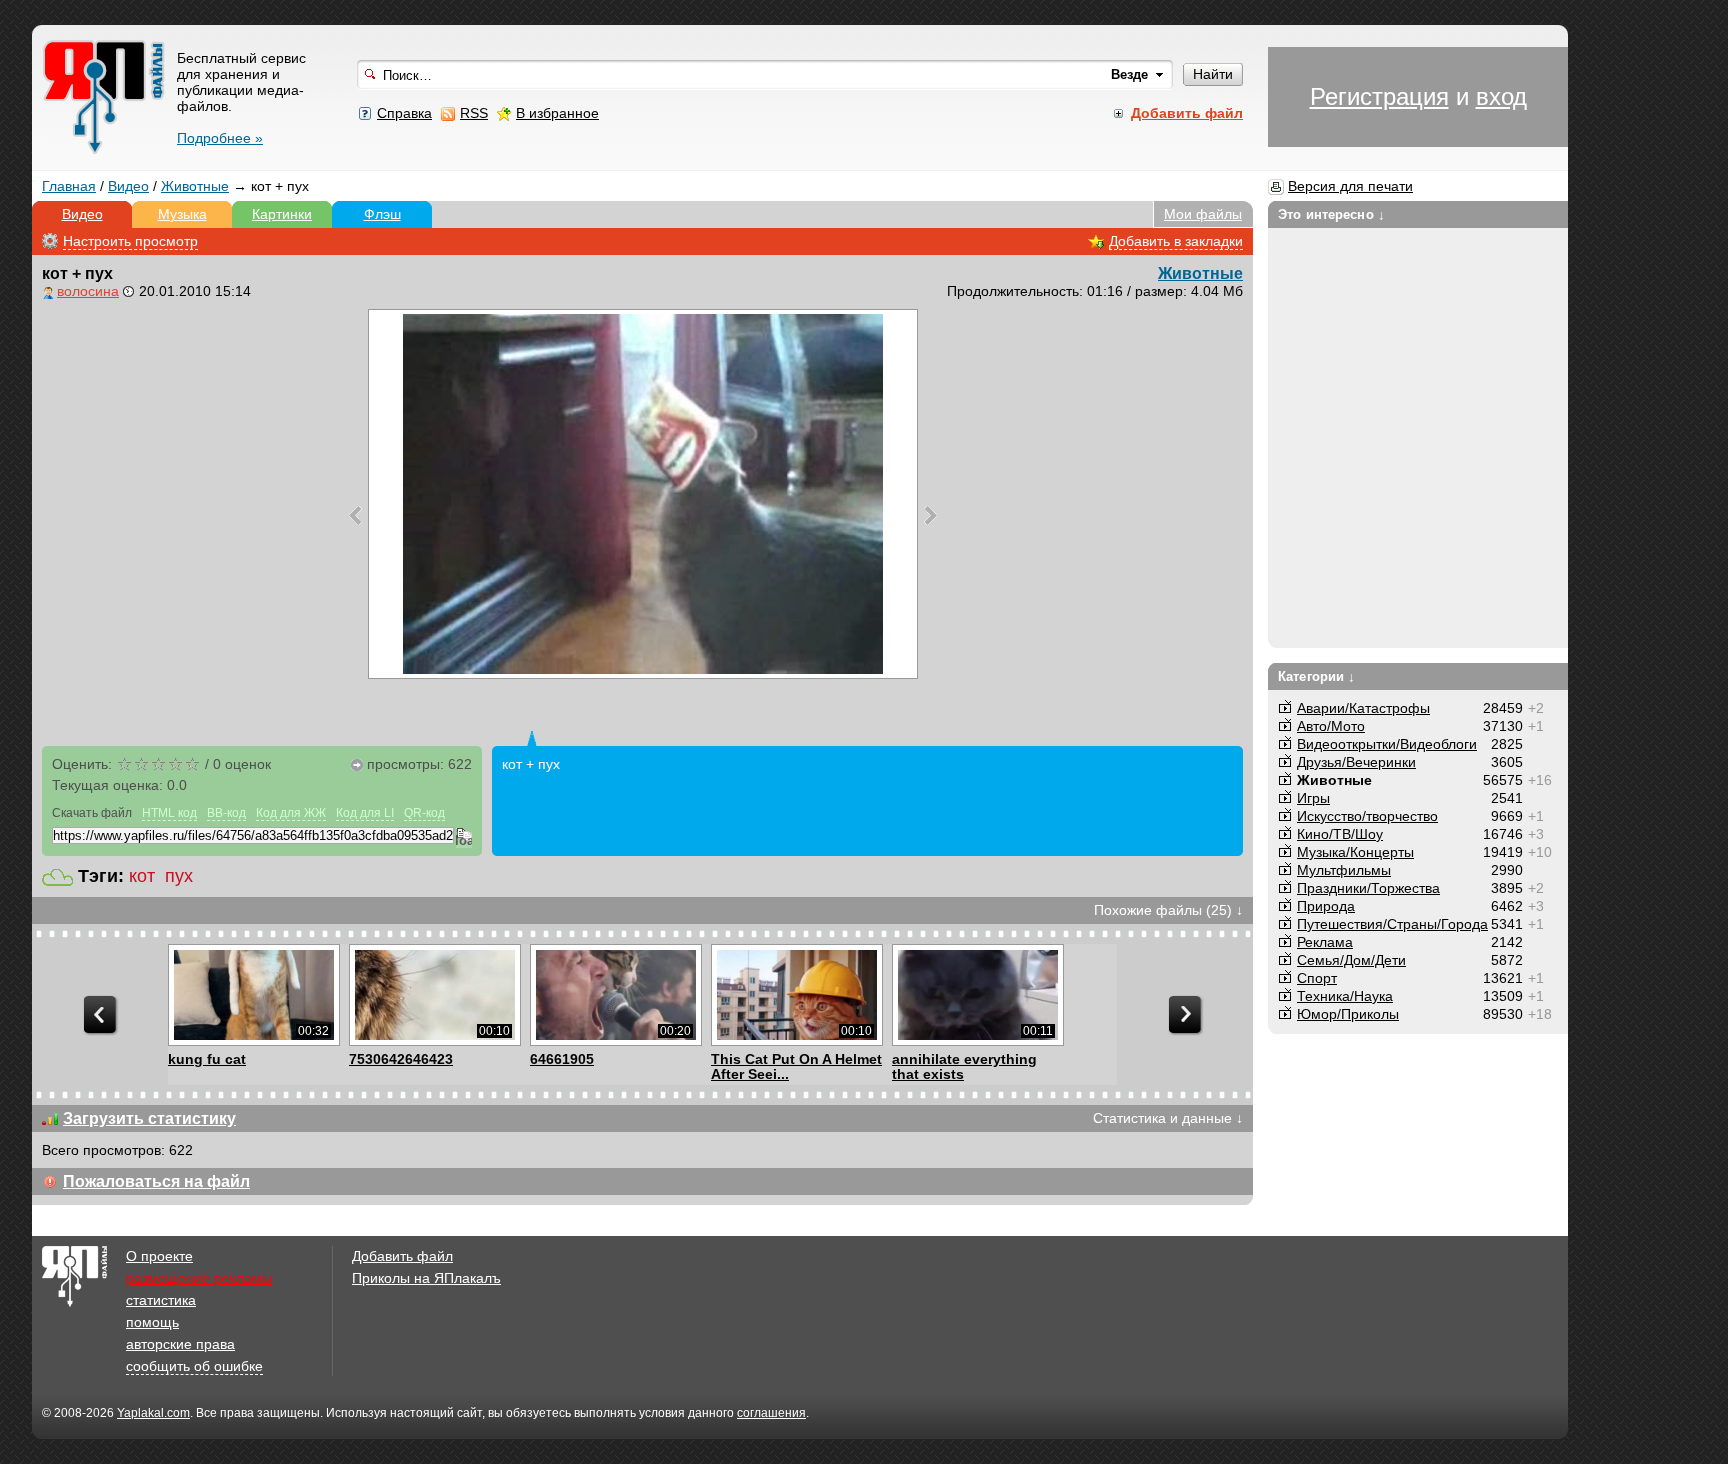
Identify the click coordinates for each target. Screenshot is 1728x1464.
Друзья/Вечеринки (1356, 762)
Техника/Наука (1345, 996)
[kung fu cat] (253, 995)
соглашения (771, 1413)
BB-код (226, 813)
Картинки (282, 214)
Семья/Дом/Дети (1351, 960)
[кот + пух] (643, 494)
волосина (88, 291)
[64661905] (615, 995)
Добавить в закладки (1176, 241)
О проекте (159, 1256)
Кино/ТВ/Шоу (1340, 834)
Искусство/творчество (1367, 816)
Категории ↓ (1316, 676)
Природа (1326, 906)
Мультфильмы (1344, 870)
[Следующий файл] (930, 515)
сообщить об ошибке (194, 1366)
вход (1501, 96)
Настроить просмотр (130, 241)
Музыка (182, 214)
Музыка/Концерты (1355, 852)
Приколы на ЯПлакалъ (426, 1278)
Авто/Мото (1331, 726)
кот (142, 876)
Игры (1313, 798)
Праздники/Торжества (1368, 888)
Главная (69, 186)
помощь (152, 1322)
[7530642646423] (434, 995)
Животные (195, 186)
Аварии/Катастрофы (1363, 708)
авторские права (180, 1344)
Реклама (1325, 942)
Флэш (382, 214)
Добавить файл (402, 1256)
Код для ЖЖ (291, 813)
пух (179, 876)
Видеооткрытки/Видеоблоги (1387, 744)
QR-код (424, 813)
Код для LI (365, 813)
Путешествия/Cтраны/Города (1392, 924)
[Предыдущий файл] (355, 515)
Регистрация (1379, 96)
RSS (474, 113)
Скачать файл (92, 813)
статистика (161, 1300)
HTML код (169, 813)
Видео (128, 186)
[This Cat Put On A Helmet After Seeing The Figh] (796, 995)
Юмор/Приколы (1348, 1014)
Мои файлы (1203, 214)
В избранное (557, 113)
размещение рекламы (199, 1278)
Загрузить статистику (149, 1118)
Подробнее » (220, 138)
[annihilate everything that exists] (977, 995)
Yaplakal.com (153, 1413)
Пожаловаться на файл (156, 1181)
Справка (404, 113)
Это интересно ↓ (1331, 214)
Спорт (1317, 978)
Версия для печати (1350, 186)
